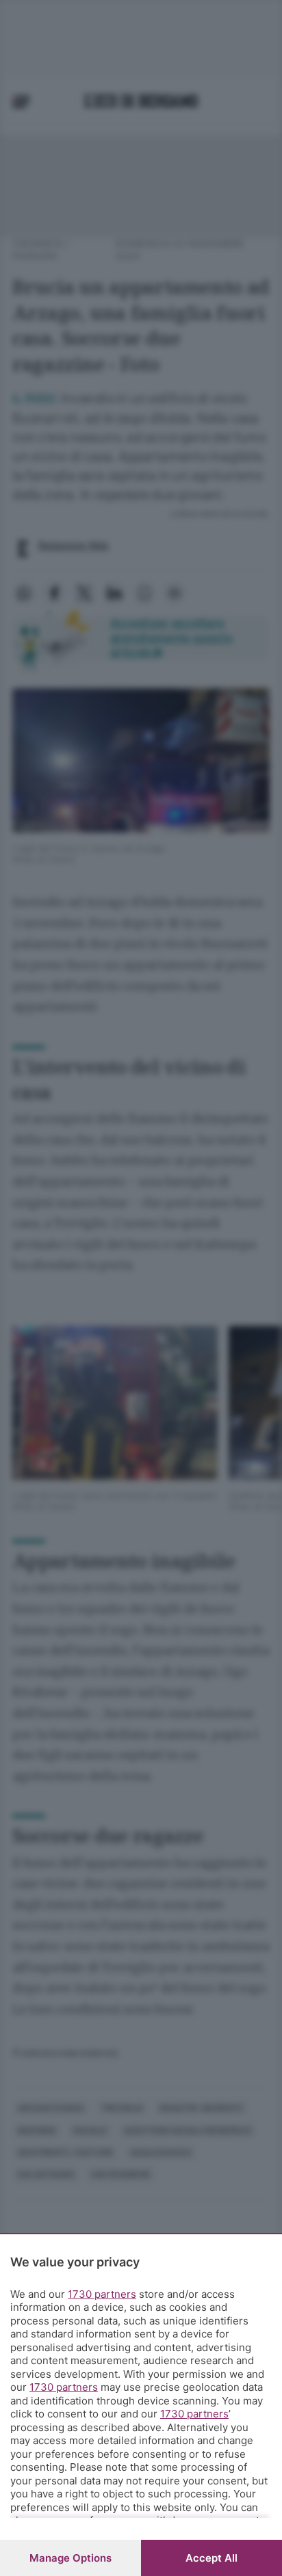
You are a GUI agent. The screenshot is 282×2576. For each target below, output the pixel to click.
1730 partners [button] (102, 2294)
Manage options (70, 2558)
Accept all (211, 2558)
